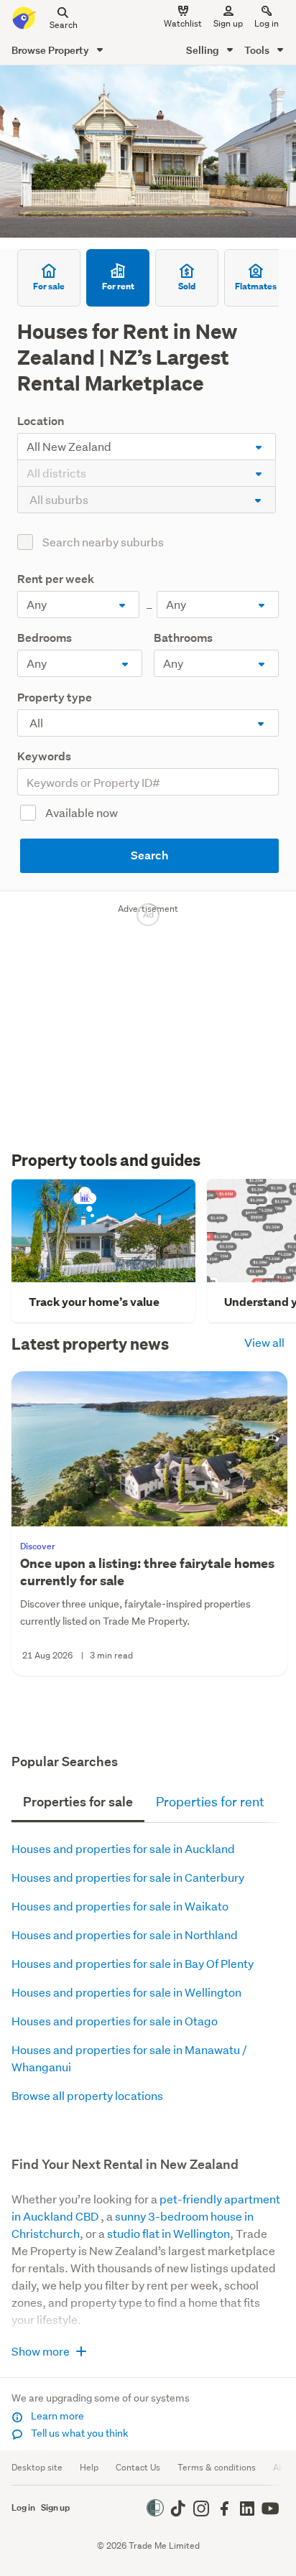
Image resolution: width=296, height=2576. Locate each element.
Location (41, 421)
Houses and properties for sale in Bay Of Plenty (133, 1963)
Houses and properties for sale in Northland (125, 1935)
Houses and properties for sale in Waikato (120, 1906)
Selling (204, 50)
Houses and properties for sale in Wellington (126, 1992)
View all (264, 1342)
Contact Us (138, 2467)
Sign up (228, 23)
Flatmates (256, 286)
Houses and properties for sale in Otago (115, 2021)
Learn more (56, 2416)
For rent (118, 286)
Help (89, 2467)
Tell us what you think (79, 2433)
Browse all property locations (87, 2095)
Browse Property (51, 50)
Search (149, 855)
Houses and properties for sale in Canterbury (128, 1877)
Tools (258, 50)
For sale (49, 286)
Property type (55, 697)
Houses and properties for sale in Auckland (123, 1848)
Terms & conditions (217, 2467)
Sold (187, 286)
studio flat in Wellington (168, 2233)
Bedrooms (45, 638)
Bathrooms (183, 638)
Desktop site (37, 2467)
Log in (267, 23)
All (36, 723)
